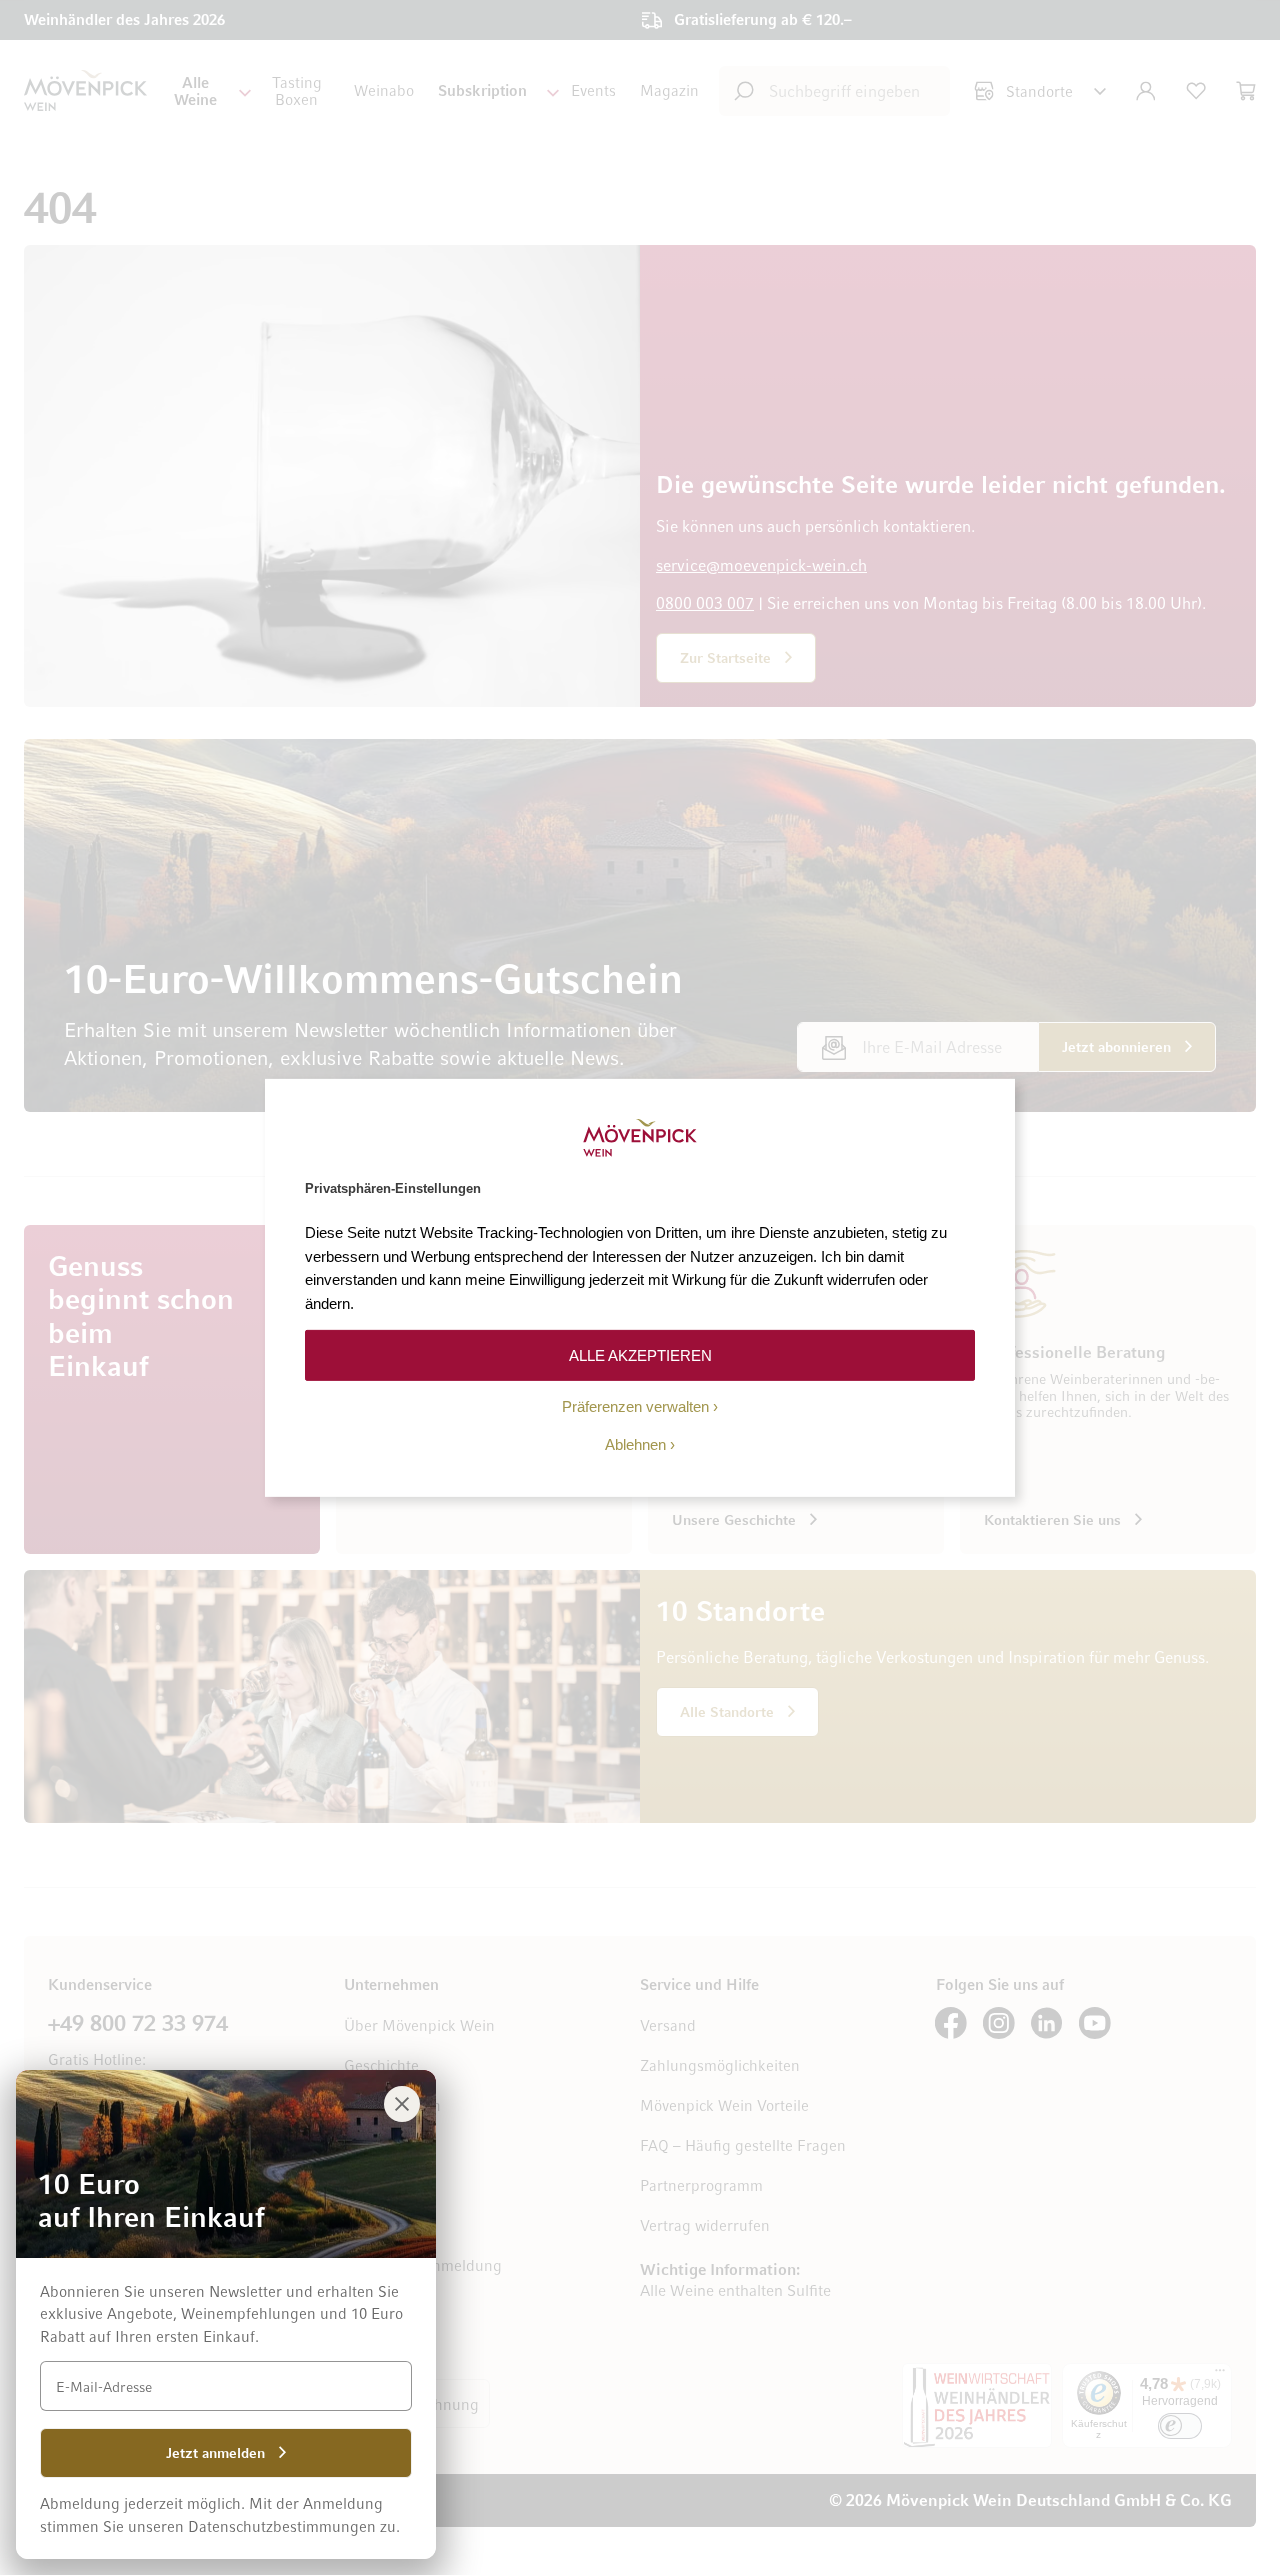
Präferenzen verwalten (635, 1406)
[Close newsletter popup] (402, 2104)
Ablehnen (635, 1444)
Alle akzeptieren (640, 1354)
